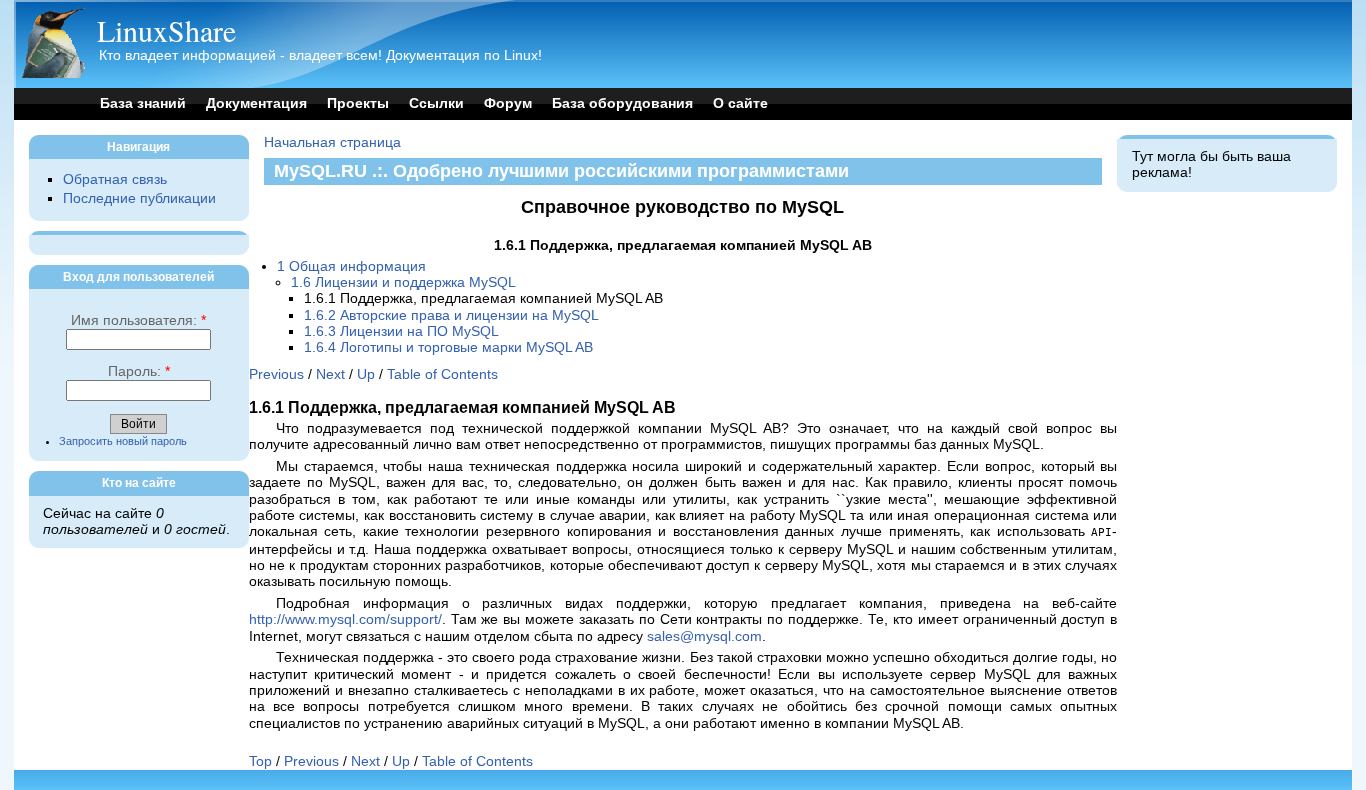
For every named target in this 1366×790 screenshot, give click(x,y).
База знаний (143, 103)
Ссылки (436, 103)
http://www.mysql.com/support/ (345, 619)
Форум (508, 103)
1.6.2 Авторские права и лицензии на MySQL (451, 315)
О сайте (740, 103)
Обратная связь (115, 179)
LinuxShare (166, 30)
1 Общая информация (351, 266)
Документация (256, 103)
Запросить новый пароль (123, 441)
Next (330, 374)
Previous (276, 374)
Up (366, 374)
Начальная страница (332, 142)
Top (260, 761)
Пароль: (139, 371)
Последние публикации (139, 198)
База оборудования (622, 103)
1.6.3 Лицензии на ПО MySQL (401, 331)
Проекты (358, 103)
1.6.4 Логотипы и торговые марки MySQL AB (448, 347)
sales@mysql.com (704, 636)
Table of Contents (442, 374)
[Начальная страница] (53, 73)
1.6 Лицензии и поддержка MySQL (403, 282)
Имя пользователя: (138, 320)
